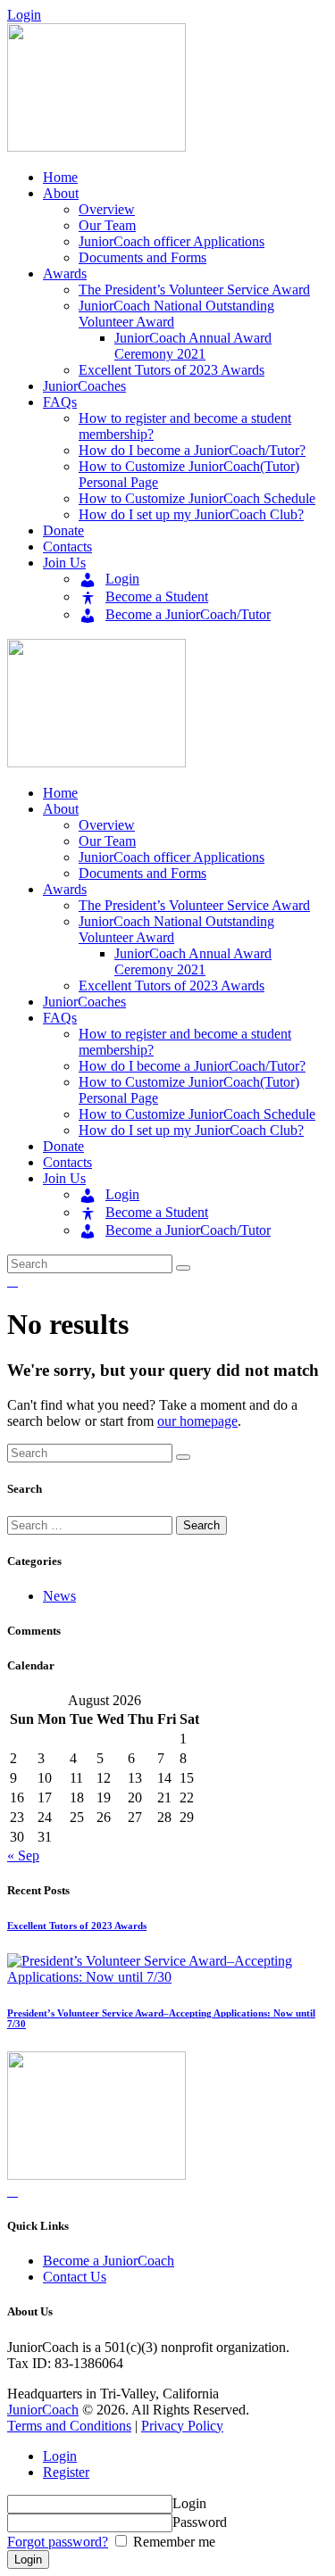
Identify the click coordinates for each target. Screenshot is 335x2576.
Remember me (172, 2542)
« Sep (23, 1855)
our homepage (197, 1421)
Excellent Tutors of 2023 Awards (77, 1926)
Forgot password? (58, 2542)
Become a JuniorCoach (109, 2261)
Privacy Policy (182, 2426)
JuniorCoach (43, 2410)
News (59, 1596)
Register (66, 2472)
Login (60, 2456)
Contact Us (75, 2277)
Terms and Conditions (69, 2426)
